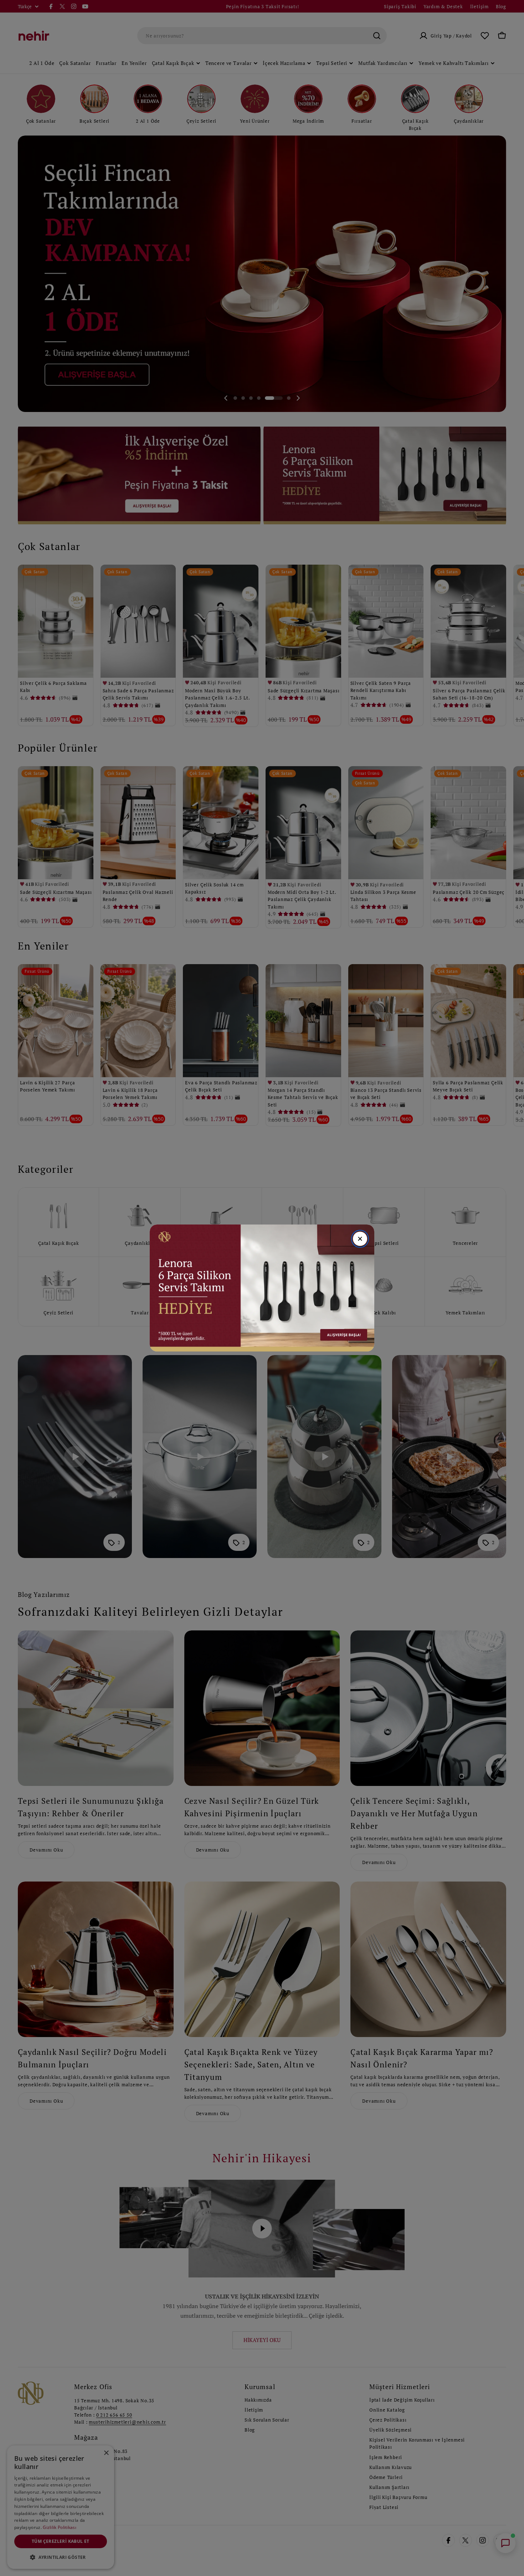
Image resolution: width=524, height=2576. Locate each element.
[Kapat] (360, 1239)
